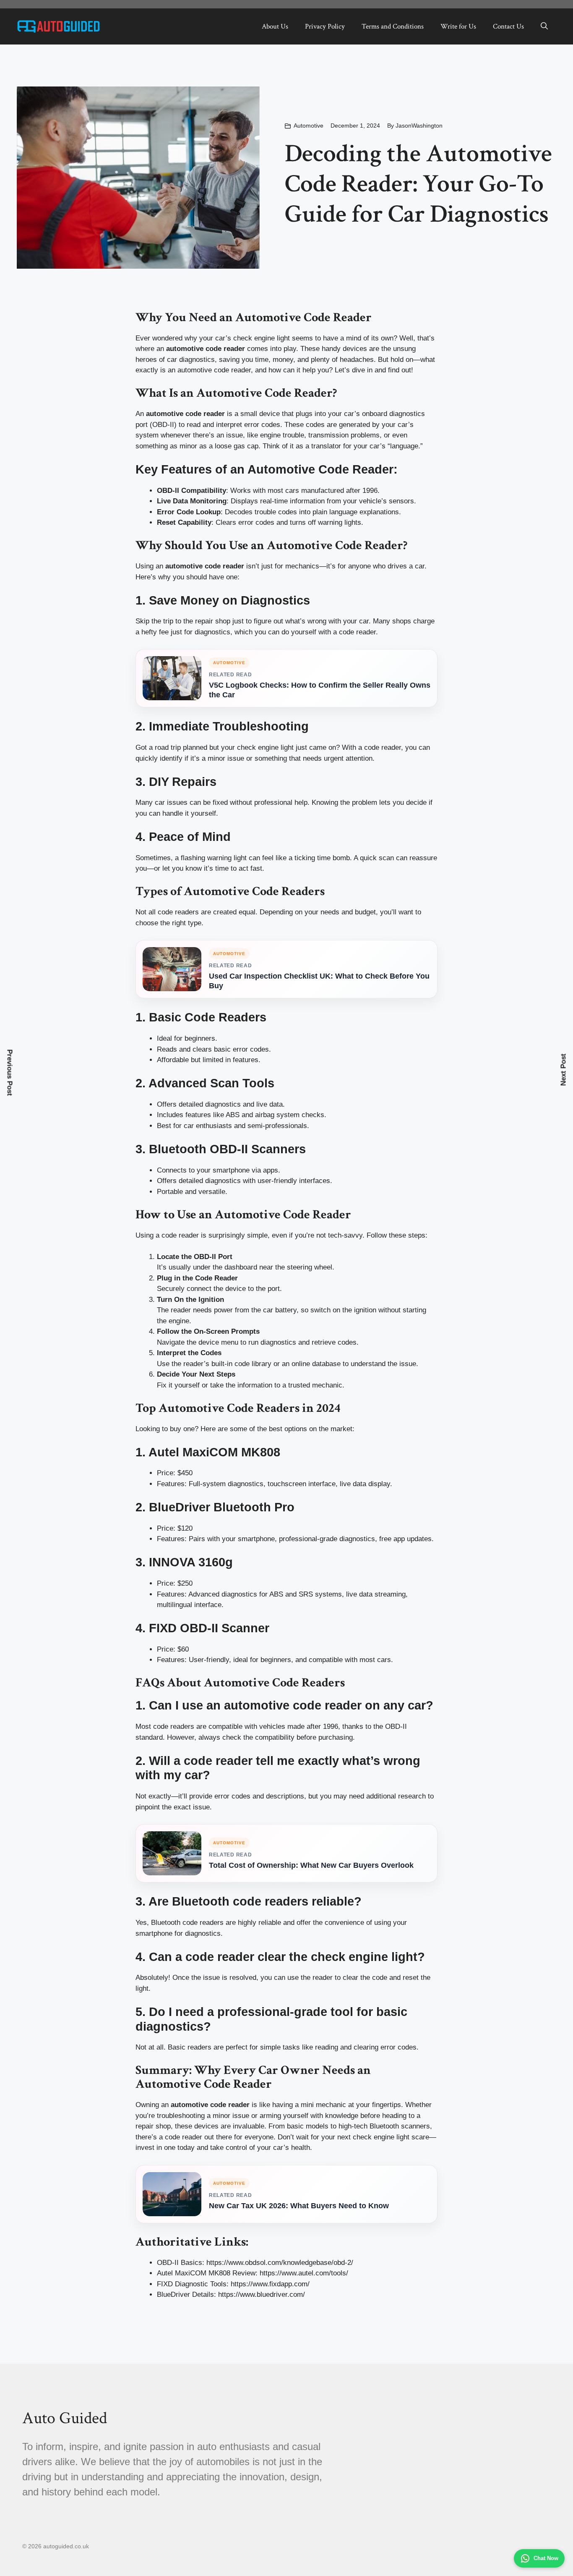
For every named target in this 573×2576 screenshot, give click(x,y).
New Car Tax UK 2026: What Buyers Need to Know (299, 2206)
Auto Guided (65, 2418)
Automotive (309, 126)
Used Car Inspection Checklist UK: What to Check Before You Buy (319, 981)
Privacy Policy (325, 26)
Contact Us (508, 26)
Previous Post (10, 1073)
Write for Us (458, 26)
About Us (275, 26)
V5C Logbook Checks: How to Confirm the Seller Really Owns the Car (320, 690)
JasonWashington (419, 126)
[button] (544, 26)
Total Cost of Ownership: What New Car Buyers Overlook (311, 1865)
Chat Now (546, 2558)
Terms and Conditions (393, 26)
